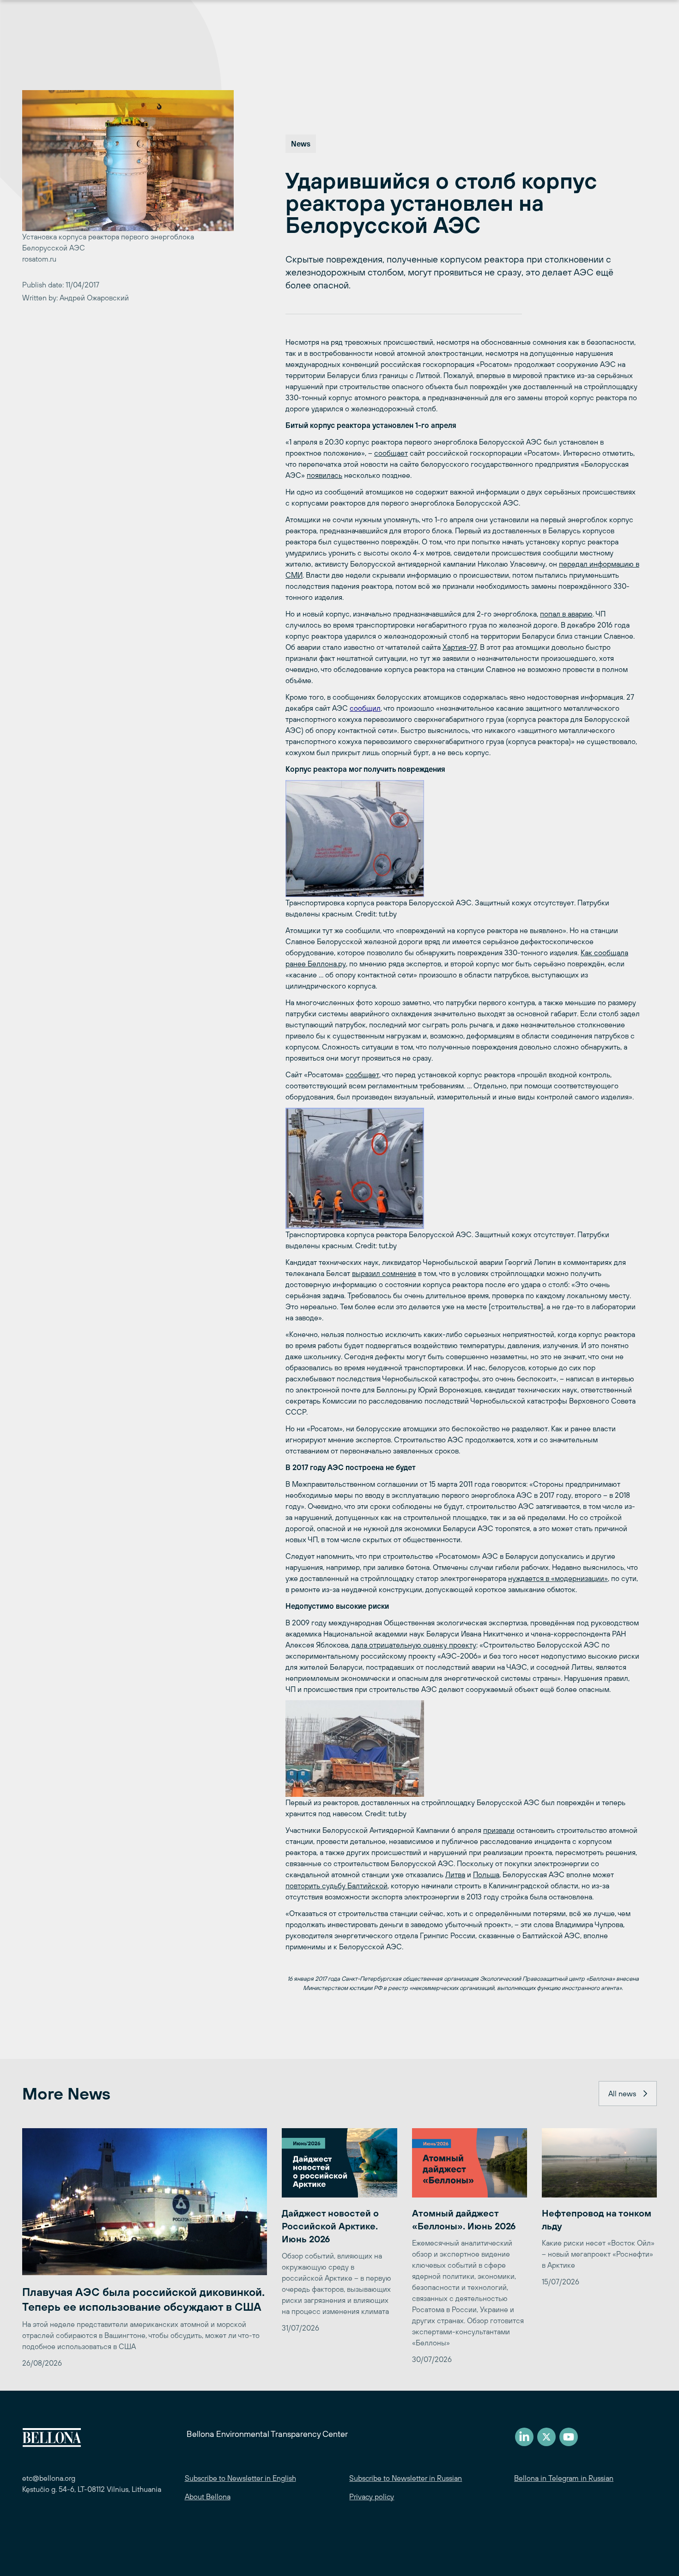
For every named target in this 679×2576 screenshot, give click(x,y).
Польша (486, 1874)
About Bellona (208, 2497)
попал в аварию (566, 614)
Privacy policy (372, 2497)
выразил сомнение (384, 1273)
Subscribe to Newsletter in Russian (406, 2478)
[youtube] (569, 2437)
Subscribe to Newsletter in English (240, 2478)
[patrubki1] (463, 839)
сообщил (365, 708)
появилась (324, 475)
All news (622, 2094)
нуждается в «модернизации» (558, 1578)
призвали (499, 1830)
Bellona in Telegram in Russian (564, 2478)
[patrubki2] (463, 1168)
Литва (455, 1874)
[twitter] (546, 2437)
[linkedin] (524, 2437)
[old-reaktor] (463, 1749)
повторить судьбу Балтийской (336, 1886)
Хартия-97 (460, 647)
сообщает (391, 453)
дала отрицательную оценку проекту (414, 1645)
